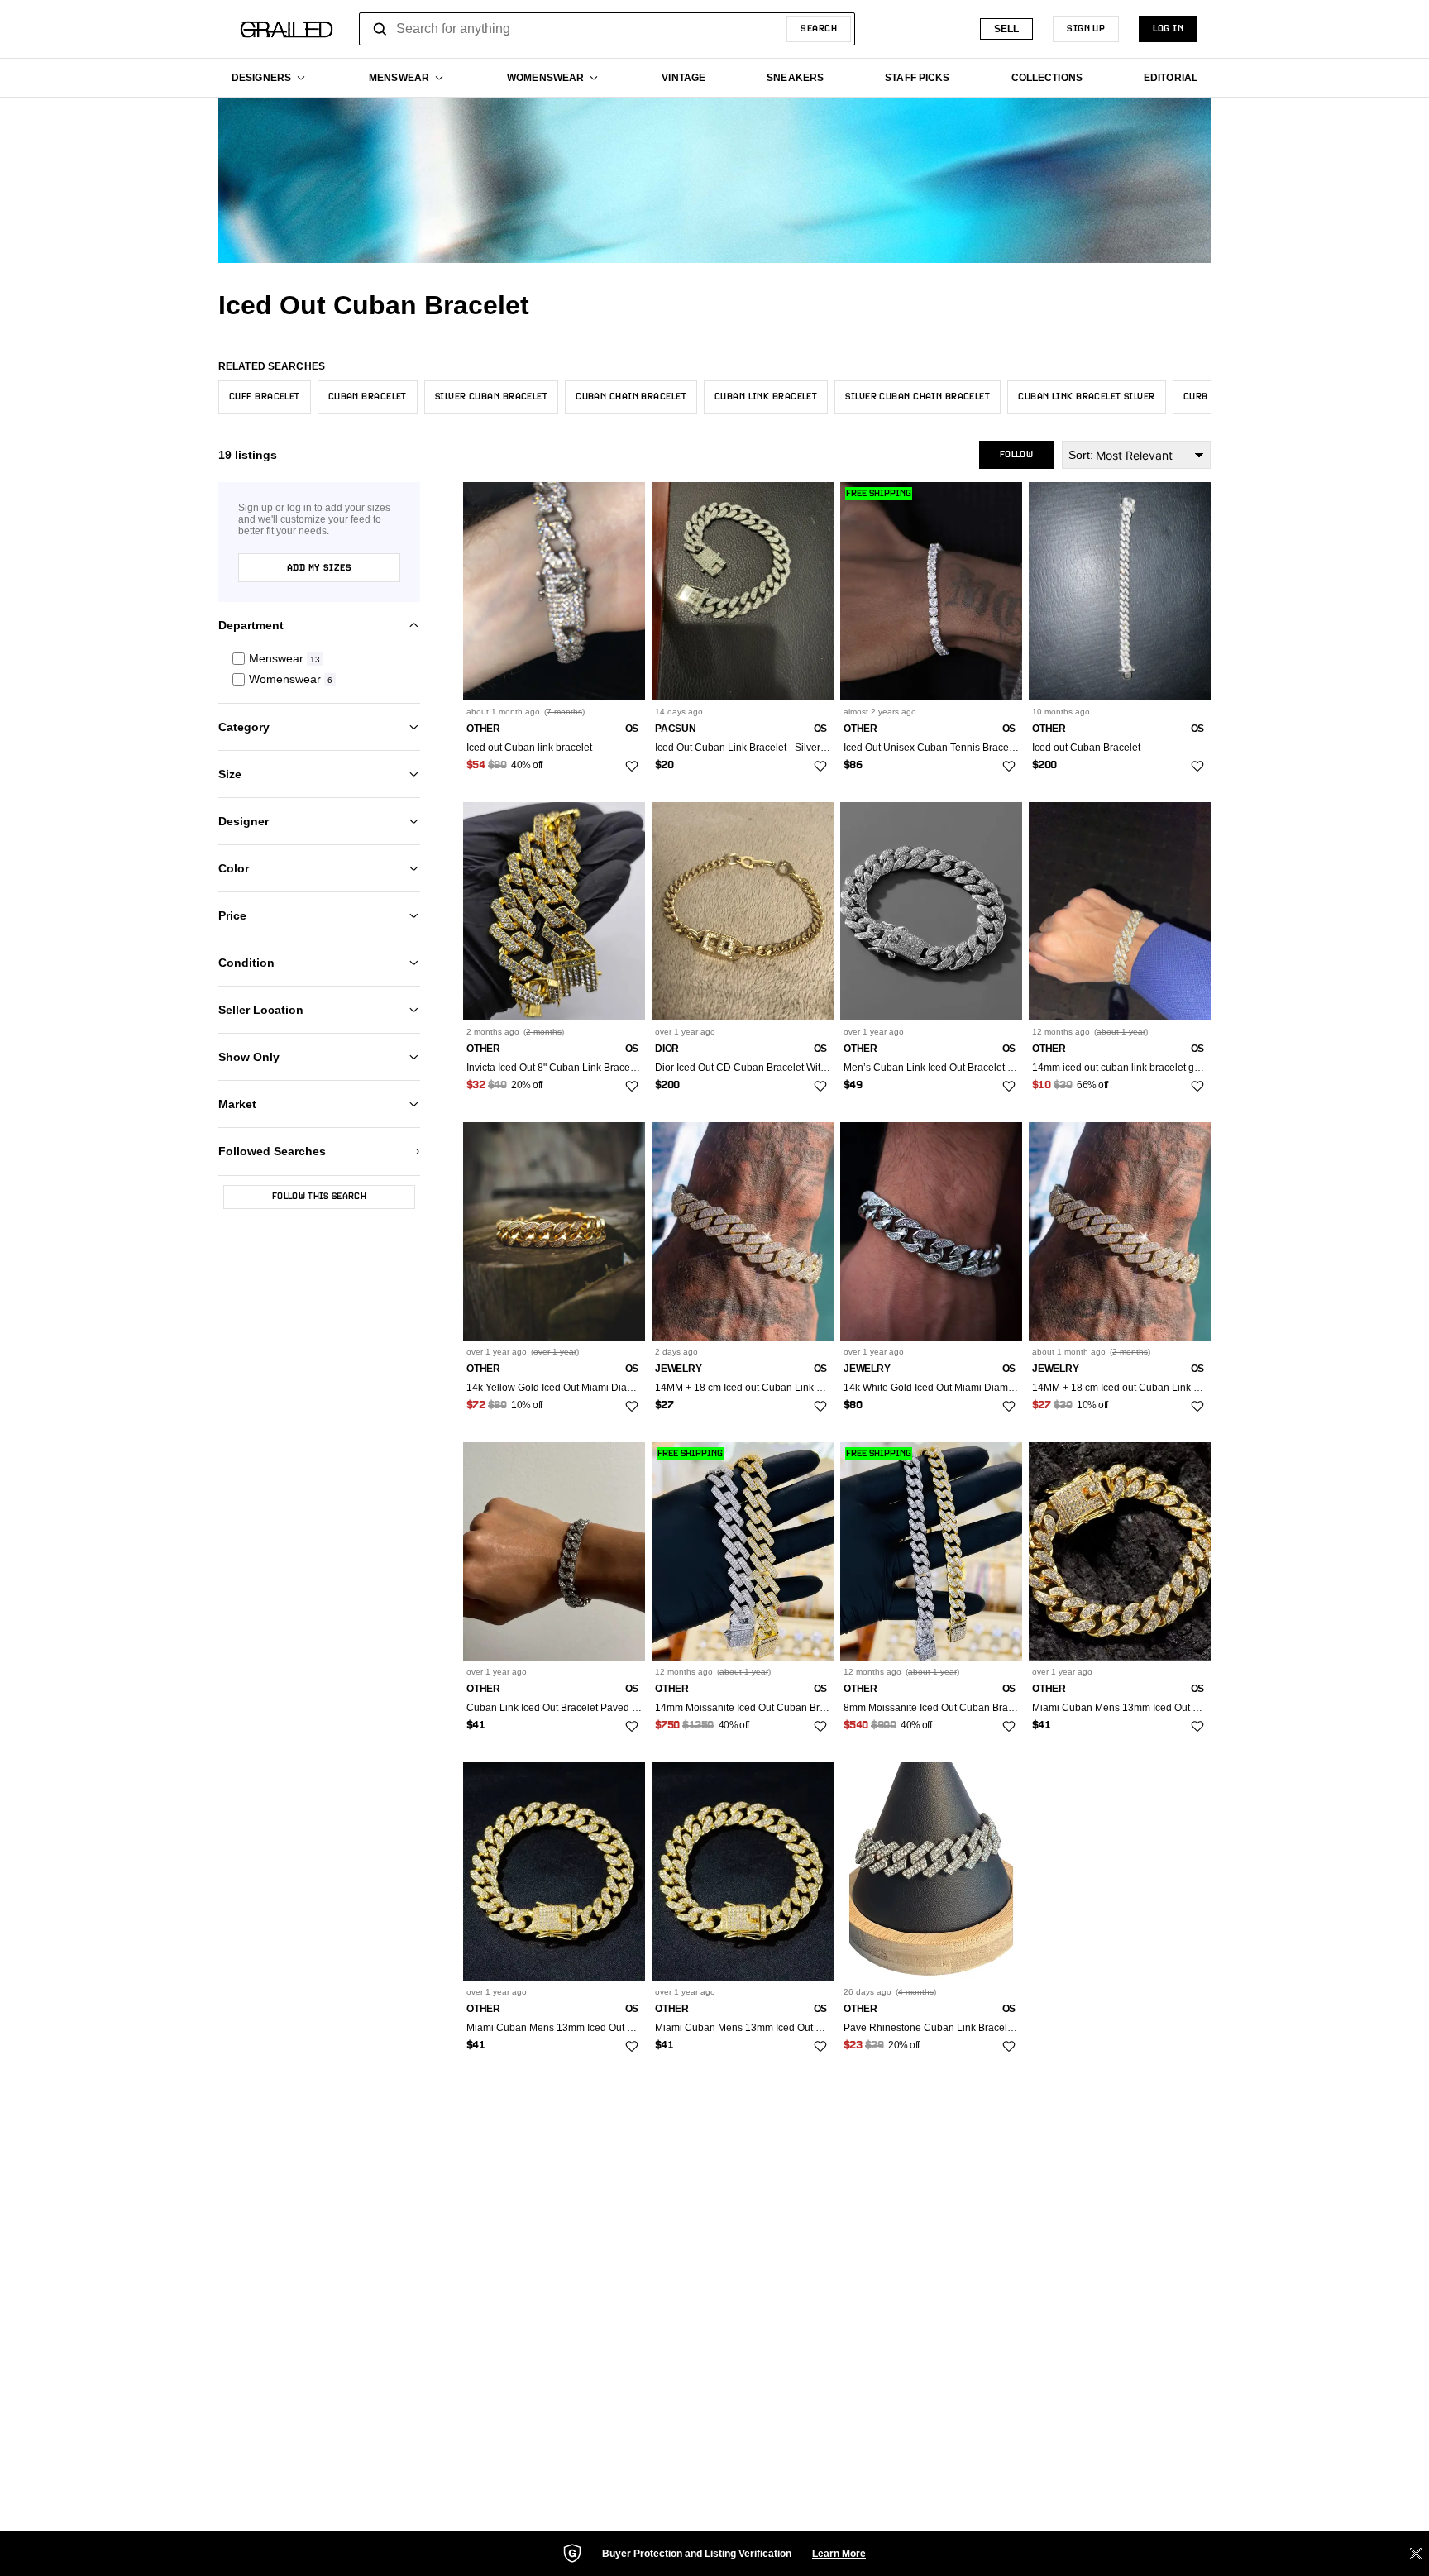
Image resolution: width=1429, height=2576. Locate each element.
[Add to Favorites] (632, 767)
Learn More (839, 2554)
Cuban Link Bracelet (766, 397)
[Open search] (380, 29)
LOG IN (1168, 29)
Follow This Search (319, 1197)
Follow (1016, 455)
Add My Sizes (319, 568)
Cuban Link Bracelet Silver (1086, 397)
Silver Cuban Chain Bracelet (918, 397)
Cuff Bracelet (265, 397)
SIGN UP (1086, 29)
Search (819, 29)
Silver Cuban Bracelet (491, 397)
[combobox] (607, 29)
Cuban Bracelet (368, 397)
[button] (319, 659)
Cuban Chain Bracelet (631, 397)
